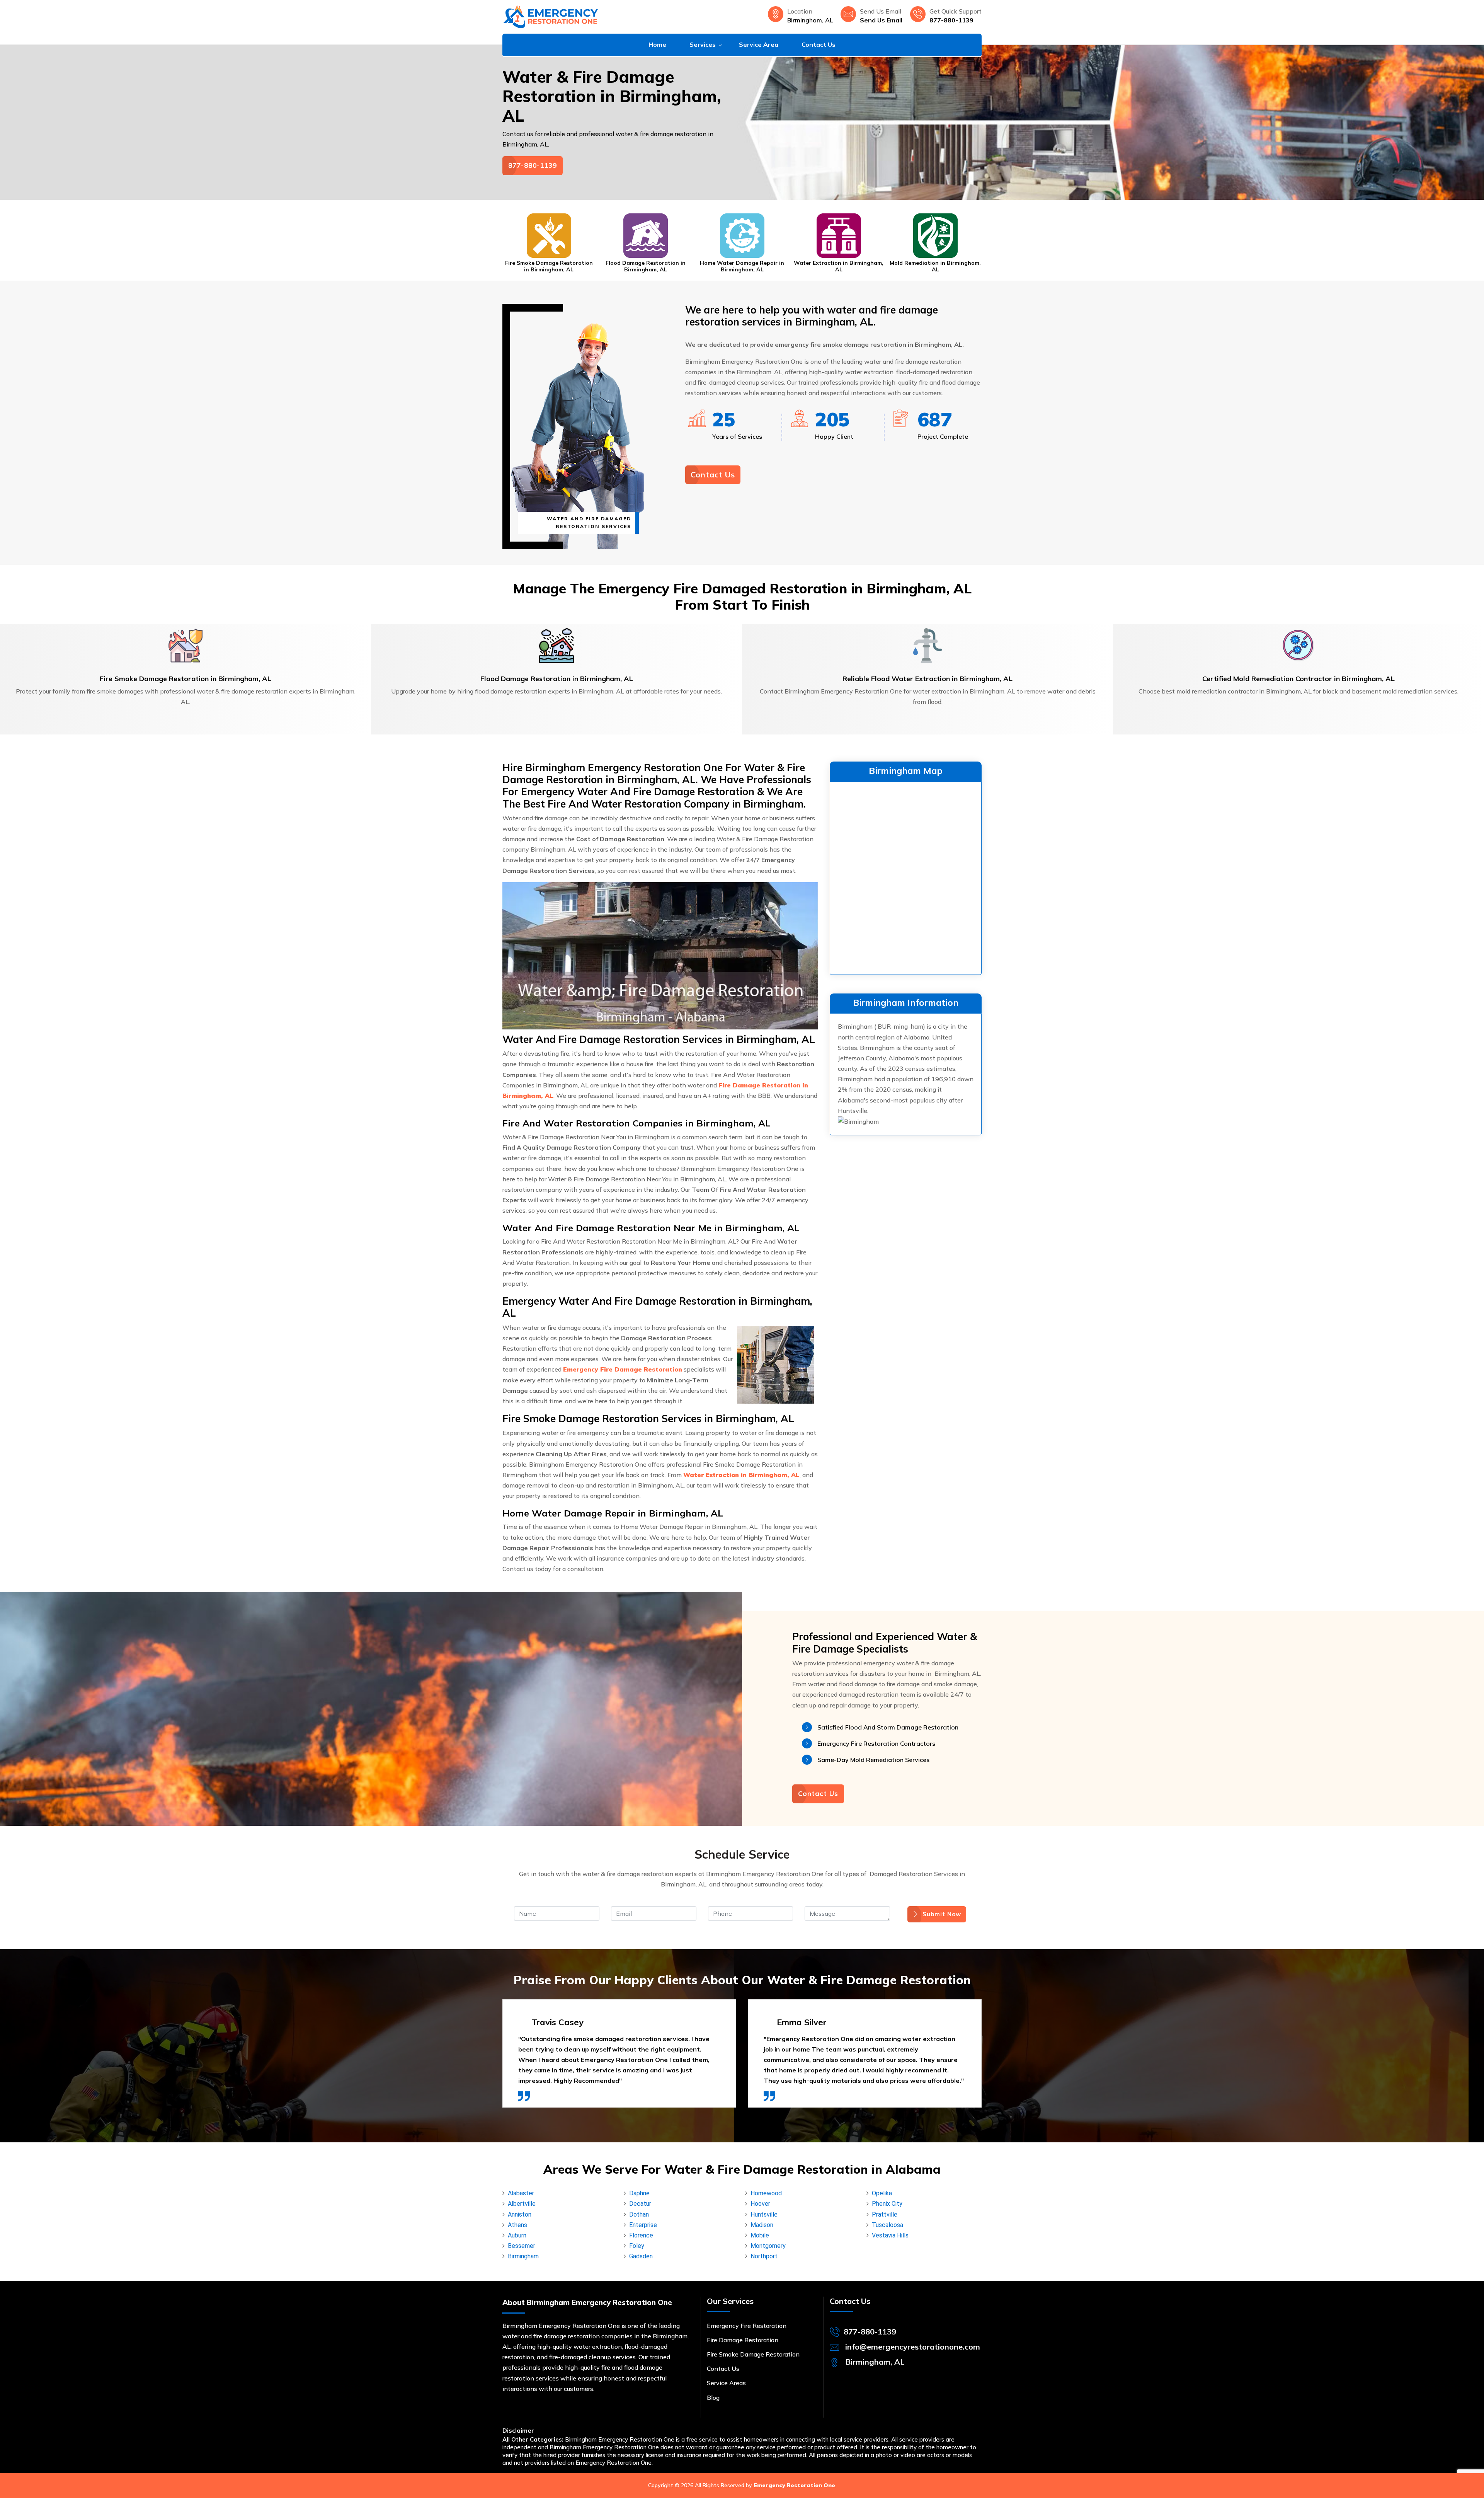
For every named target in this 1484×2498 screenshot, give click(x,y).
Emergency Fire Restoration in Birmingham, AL (935, 266)
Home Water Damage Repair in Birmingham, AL (645, 266)
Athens (517, 2225)
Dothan (639, 2214)
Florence (641, 2235)
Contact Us (819, 44)
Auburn (517, 2235)
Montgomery (768, 2246)
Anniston (520, 2214)
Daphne (639, 2193)
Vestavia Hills (890, 2235)
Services (703, 44)
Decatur (640, 2204)
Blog (713, 2397)
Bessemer (522, 2246)
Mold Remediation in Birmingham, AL (839, 266)
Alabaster (521, 2193)
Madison (762, 2225)
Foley (637, 2246)
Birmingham (523, 2256)
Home (657, 44)
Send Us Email (881, 20)
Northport (764, 2256)
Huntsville (764, 2214)
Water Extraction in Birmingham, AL (742, 266)
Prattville (885, 2214)
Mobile (760, 2235)
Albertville (522, 2204)
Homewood (766, 2193)
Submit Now (942, 1914)
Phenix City (887, 2204)
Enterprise (643, 2225)
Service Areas (726, 2383)
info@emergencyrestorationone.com (913, 2347)
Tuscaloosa (888, 2225)
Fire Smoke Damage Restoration (753, 2354)
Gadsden (641, 2256)
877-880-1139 (951, 20)
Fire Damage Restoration (743, 2340)
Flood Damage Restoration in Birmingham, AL (549, 266)
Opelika (882, 2193)
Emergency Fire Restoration (747, 2326)
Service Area (759, 44)
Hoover (760, 2204)
